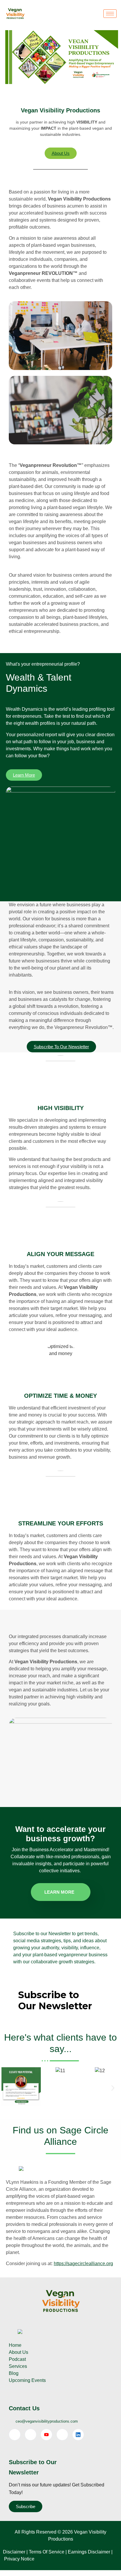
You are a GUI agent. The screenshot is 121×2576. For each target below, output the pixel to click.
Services (18, 2366)
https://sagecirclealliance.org (83, 2264)
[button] (8, 2088)
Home (15, 2345)
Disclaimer (14, 2552)
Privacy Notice (19, 2559)
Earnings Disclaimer (89, 2552)
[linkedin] (78, 2435)
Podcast (17, 2359)
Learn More (59, 1892)
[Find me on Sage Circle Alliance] (21, 2169)
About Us (19, 2352)
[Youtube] (46, 2435)
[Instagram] (62, 2435)
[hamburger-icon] (110, 14)
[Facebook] (15, 2435)
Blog (14, 2373)
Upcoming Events (27, 2380)
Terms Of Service (47, 2552)
